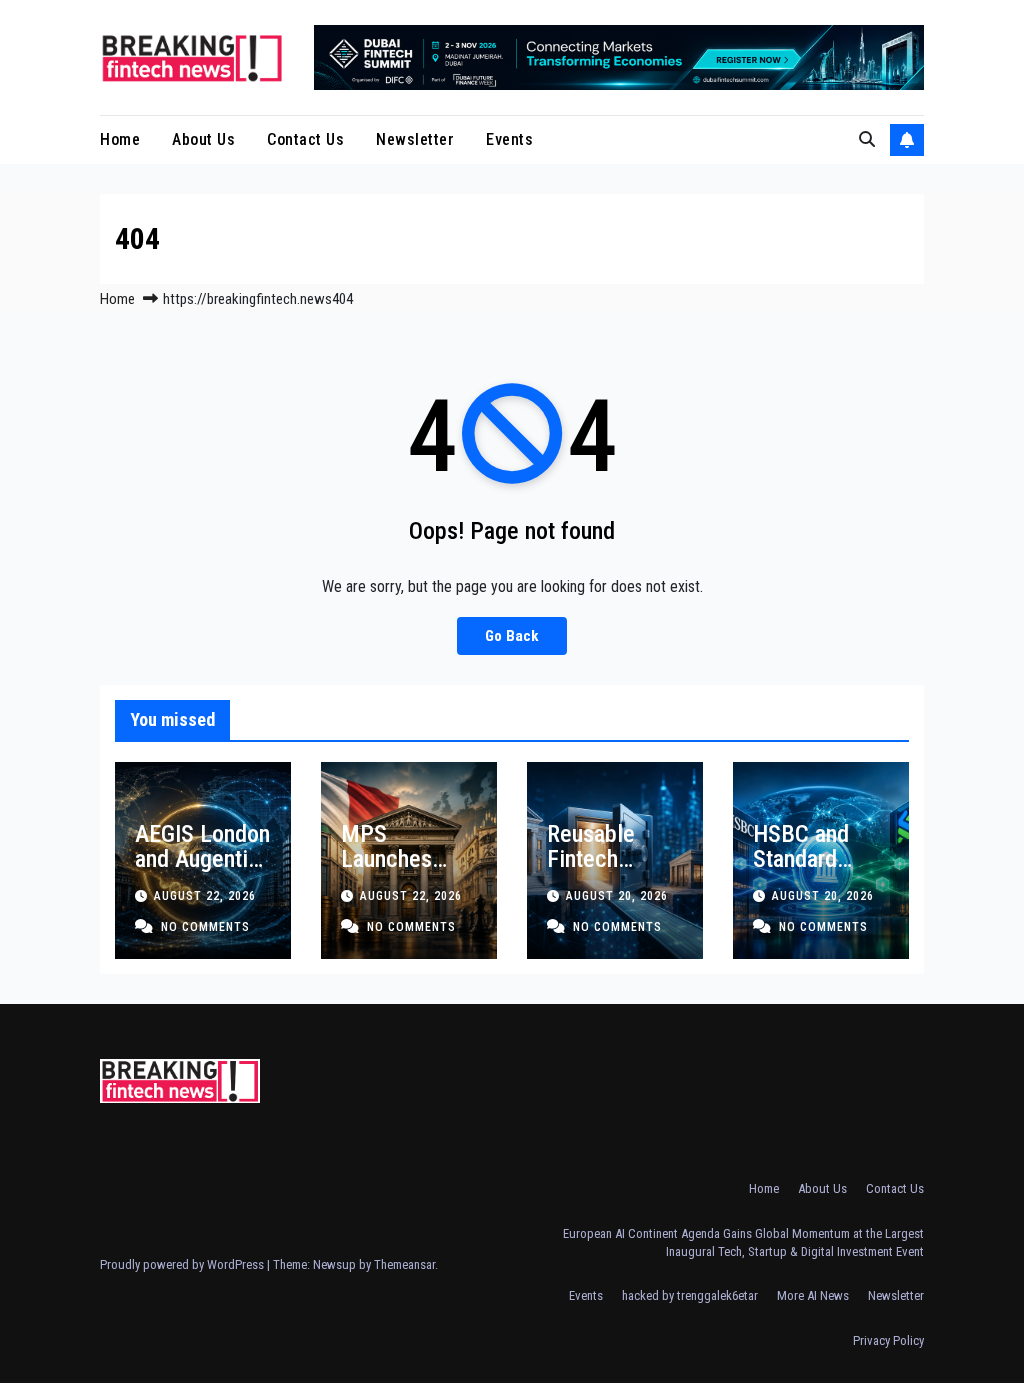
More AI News (813, 1295)
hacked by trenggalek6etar (690, 1295)
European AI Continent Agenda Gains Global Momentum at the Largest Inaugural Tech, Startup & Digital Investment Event (743, 1242)
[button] (867, 139)
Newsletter (415, 139)
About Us (203, 139)
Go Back (512, 636)
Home (120, 139)
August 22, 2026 (205, 896)
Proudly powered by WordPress (183, 1264)
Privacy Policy (888, 1340)
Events (509, 139)
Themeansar (404, 1264)
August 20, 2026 (617, 896)
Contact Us (305, 139)
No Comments (205, 927)
